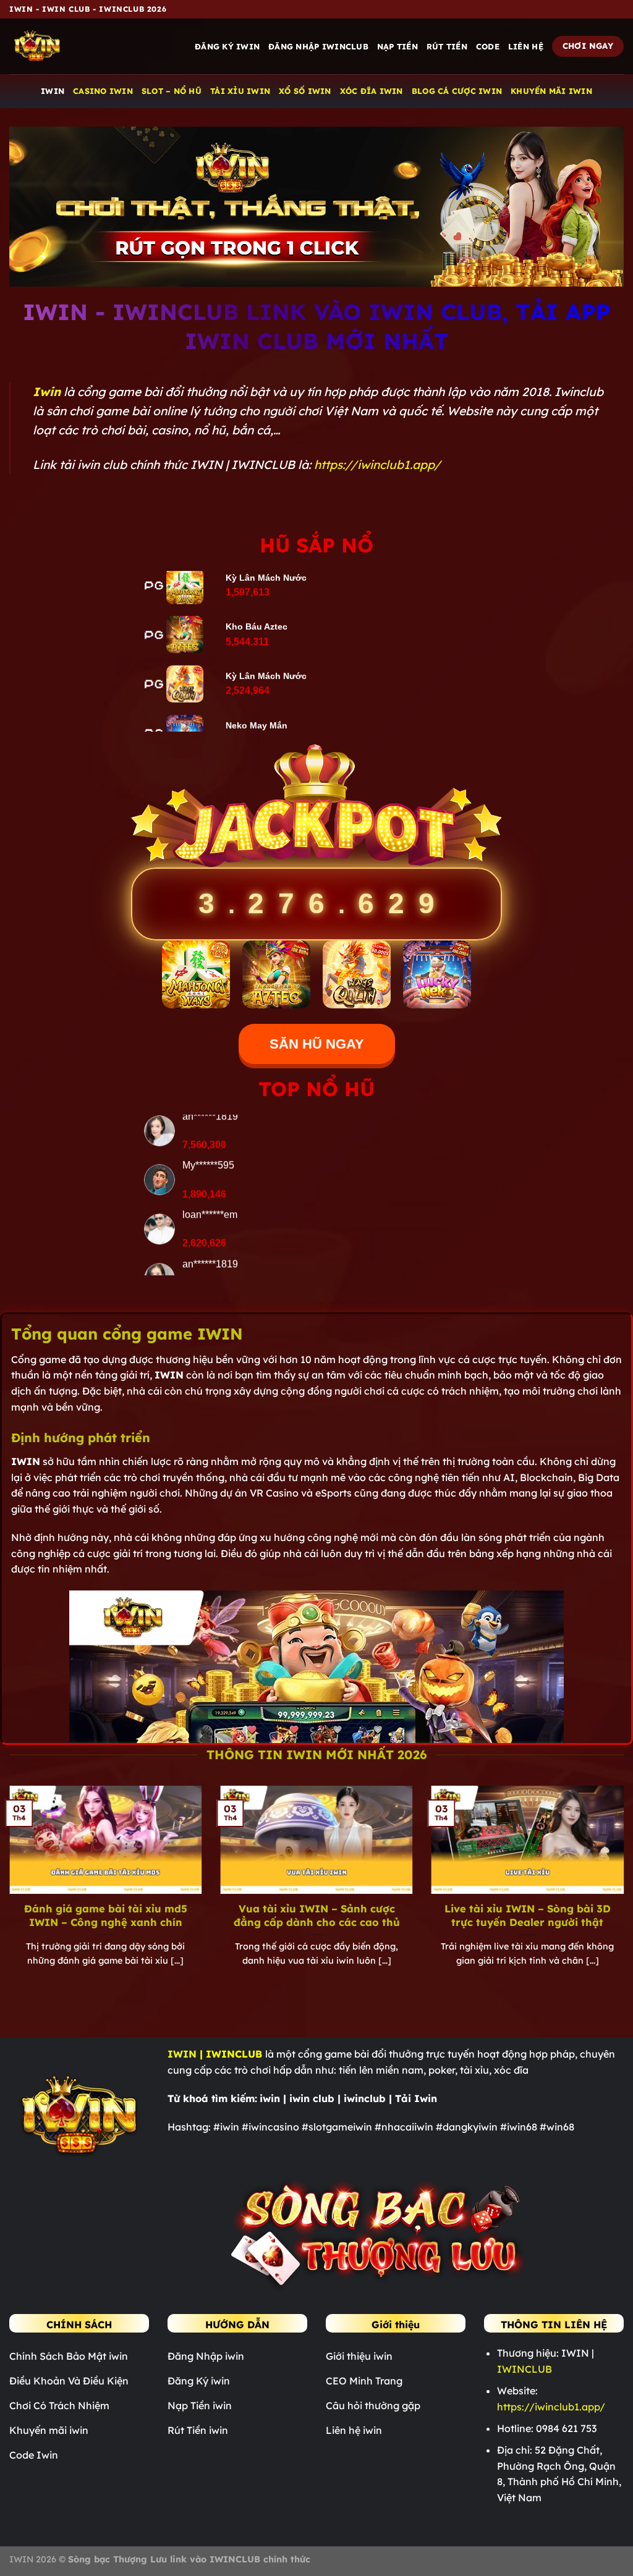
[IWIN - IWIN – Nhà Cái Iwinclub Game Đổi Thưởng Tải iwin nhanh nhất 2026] (71, 46)
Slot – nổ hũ (172, 91)
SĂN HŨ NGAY (317, 1044)
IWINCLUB (525, 2369)
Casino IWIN (103, 91)
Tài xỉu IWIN (240, 91)
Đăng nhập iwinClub (318, 46)
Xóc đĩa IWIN (372, 91)
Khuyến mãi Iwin (551, 91)
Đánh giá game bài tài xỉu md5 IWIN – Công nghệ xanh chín (106, 1915)
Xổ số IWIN (305, 91)
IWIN (53, 91)
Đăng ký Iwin (227, 46)
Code (488, 46)
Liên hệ (526, 46)
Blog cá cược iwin (457, 91)
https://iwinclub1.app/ (377, 465)
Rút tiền (447, 46)
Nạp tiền (397, 46)
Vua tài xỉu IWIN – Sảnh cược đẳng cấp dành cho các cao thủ (317, 1915)
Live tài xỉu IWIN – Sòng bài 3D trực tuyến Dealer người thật (528, 1915)
